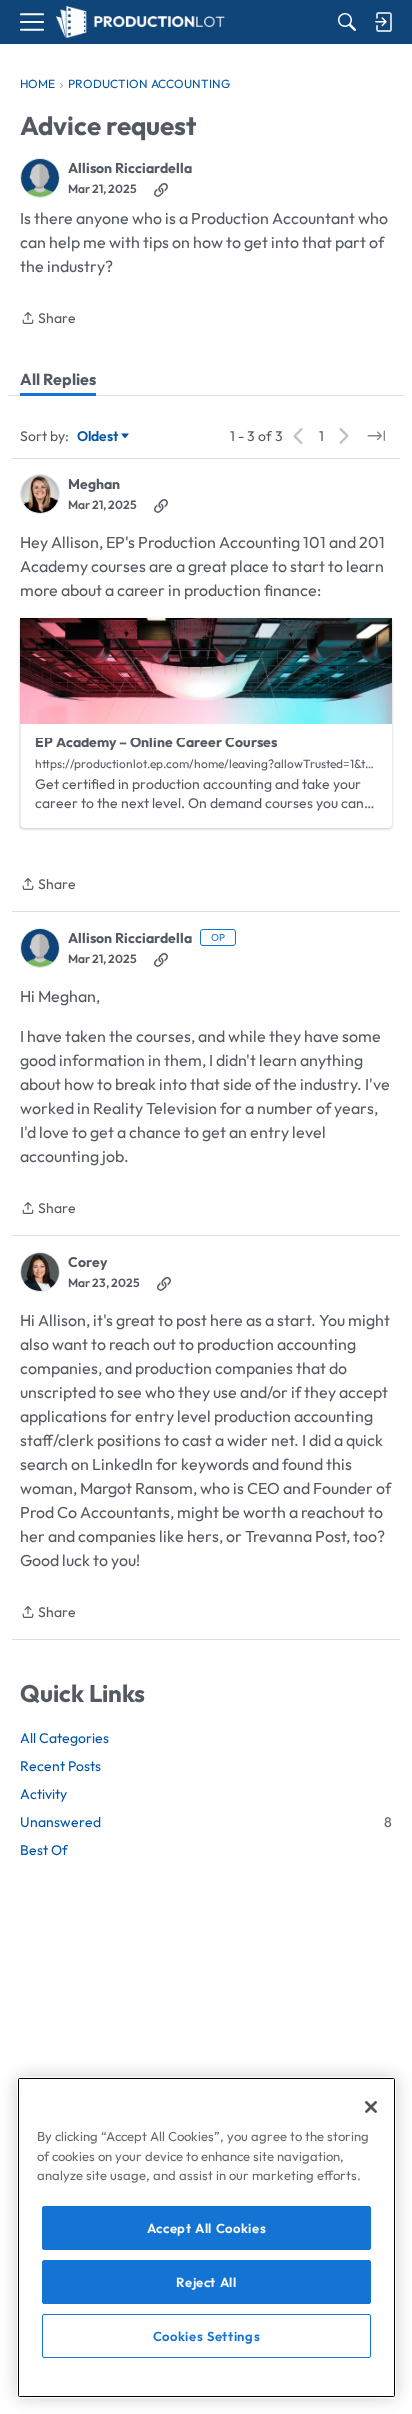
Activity (43, 1794)
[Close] (371, 2107)
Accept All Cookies (207, 2228)
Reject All (206, 2282)
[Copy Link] (161, 189)
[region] (206, 2237)
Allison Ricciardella (130, 168)
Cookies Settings (207, 2336)
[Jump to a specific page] (376, 436)
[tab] (58, 379)
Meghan (94, 484)
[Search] (347, 22)
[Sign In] (383, 22)
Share (48, 319)
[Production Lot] (140, 22)
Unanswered (206, 1822)
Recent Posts (60, 1766)
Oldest (99, 437)
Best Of (44, 1850)
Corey (87, 1262)
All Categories (64, 1738)
